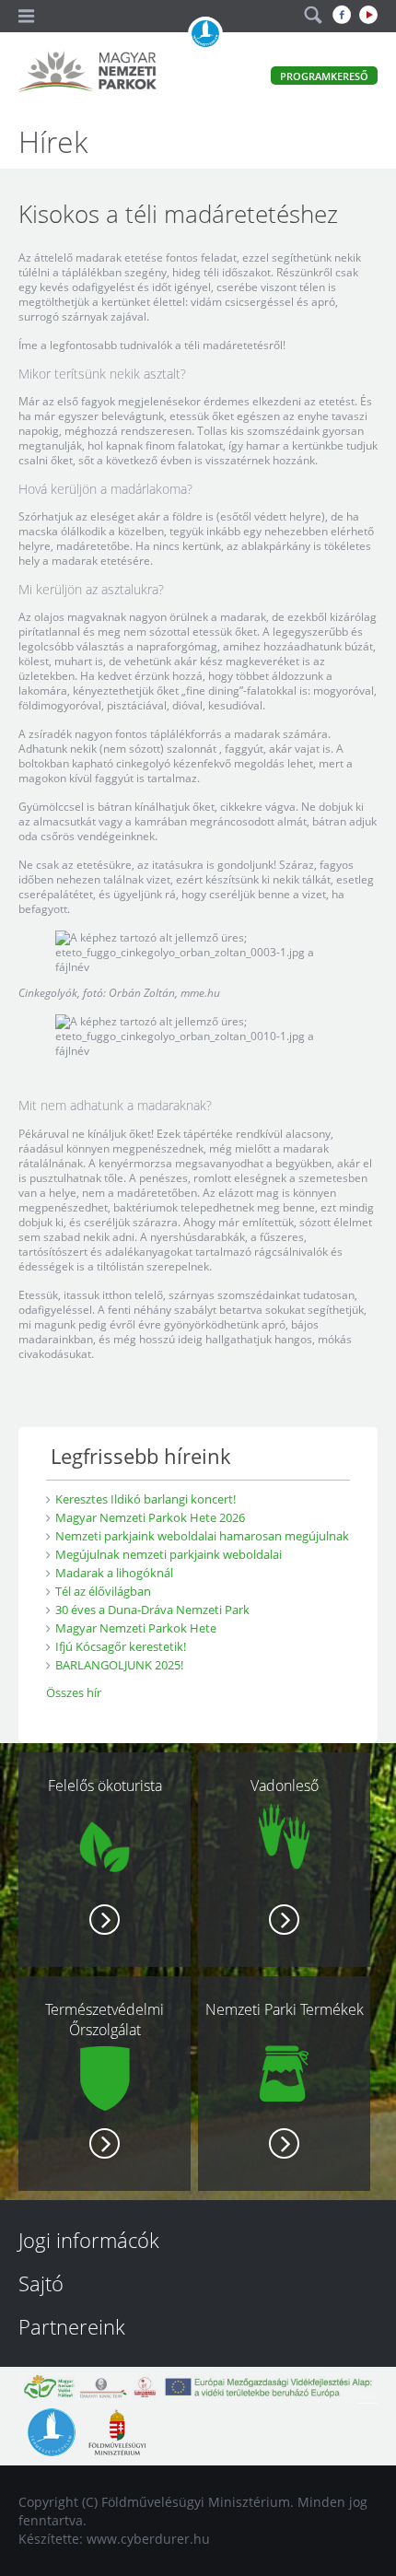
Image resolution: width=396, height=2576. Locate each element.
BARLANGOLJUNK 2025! (119, 1665)
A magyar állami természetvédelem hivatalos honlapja (205, 34)
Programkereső (324, 76)
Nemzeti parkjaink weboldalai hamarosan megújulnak (202, 1536)
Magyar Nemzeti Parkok (87, 74)
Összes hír (74, 1692)
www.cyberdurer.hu (148, 2539)
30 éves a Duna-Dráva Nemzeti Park (152, 1610)
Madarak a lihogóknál (114, 1573)
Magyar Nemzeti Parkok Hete (136, 1628)
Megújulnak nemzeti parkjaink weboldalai (169, 1554)
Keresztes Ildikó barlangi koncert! (146, 1499)
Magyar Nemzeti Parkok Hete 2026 (150, 1517)
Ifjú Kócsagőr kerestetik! (121, 1646)
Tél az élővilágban (103, 1591)
